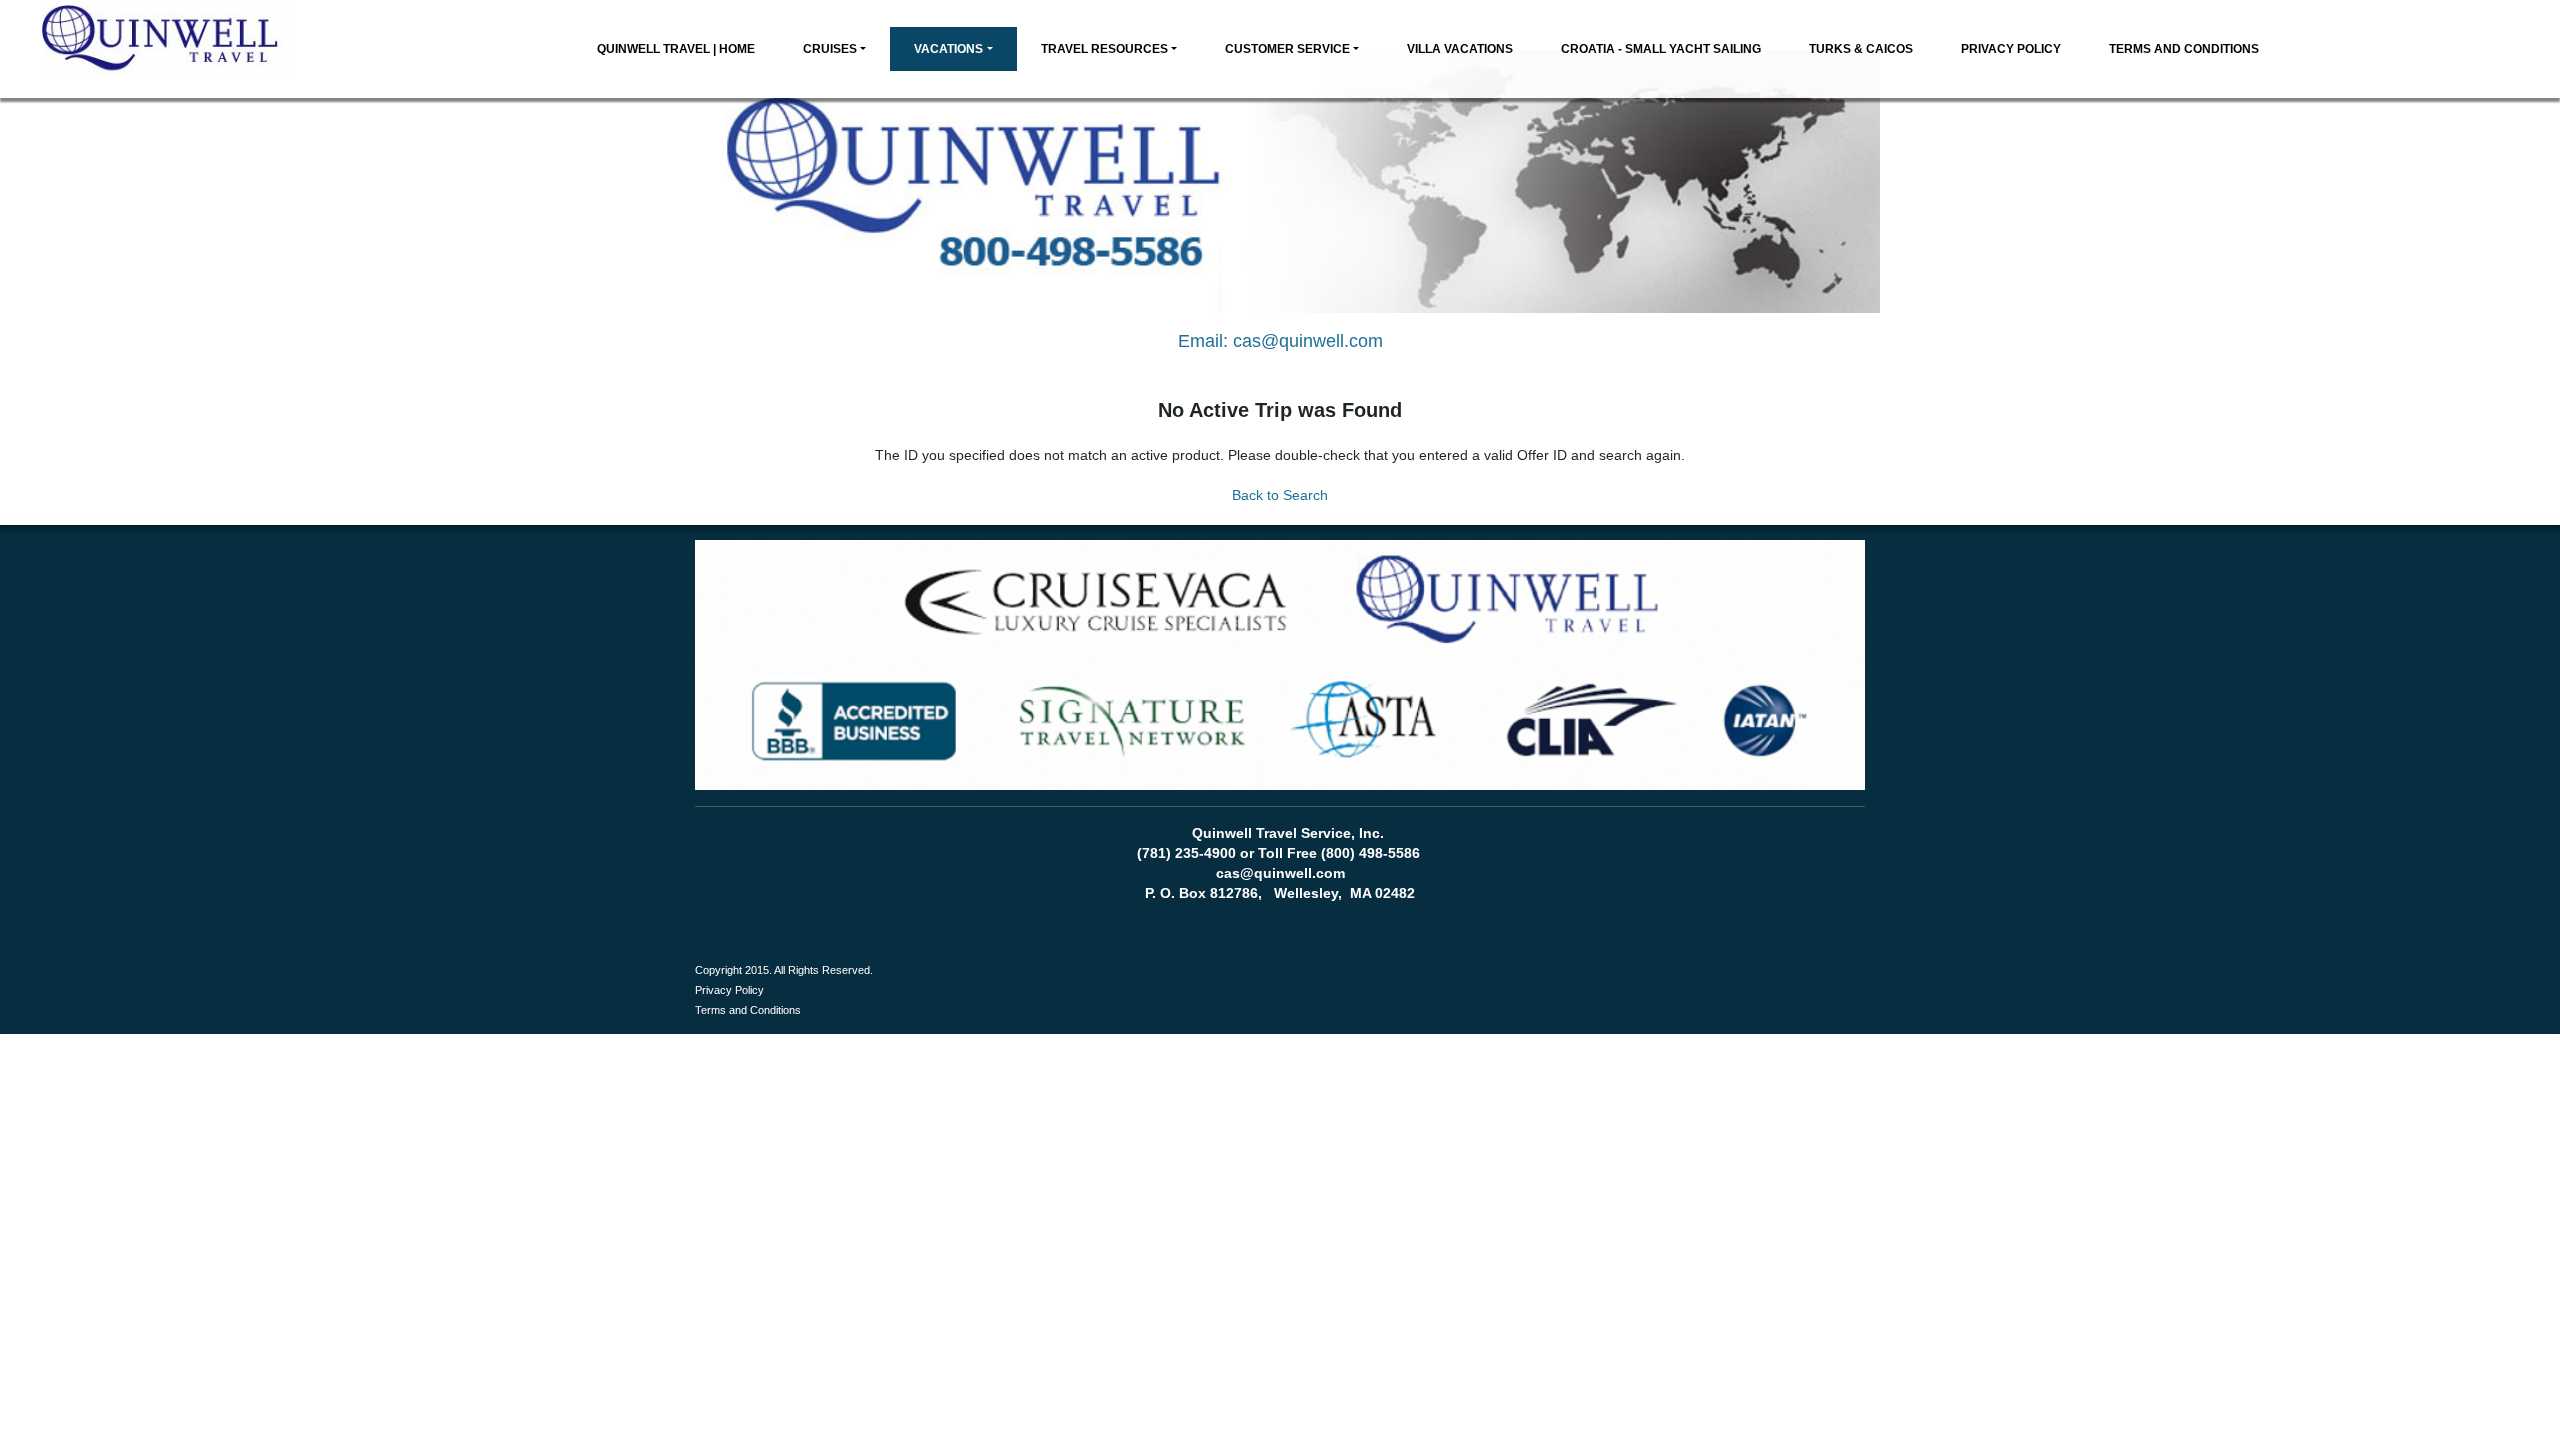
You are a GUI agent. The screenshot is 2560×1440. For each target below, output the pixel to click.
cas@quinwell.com (1308, 341)
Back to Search (1280, 495)
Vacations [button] (948, 49)
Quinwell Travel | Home (676, 49)
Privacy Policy (2011, 49)
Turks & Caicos (1861, 49)
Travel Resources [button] (1104, 49)
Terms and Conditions (2184, 49)
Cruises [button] (830, 49)
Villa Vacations (1460, 49)
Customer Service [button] (1287, 49)
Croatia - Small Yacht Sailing (1661, 49)
